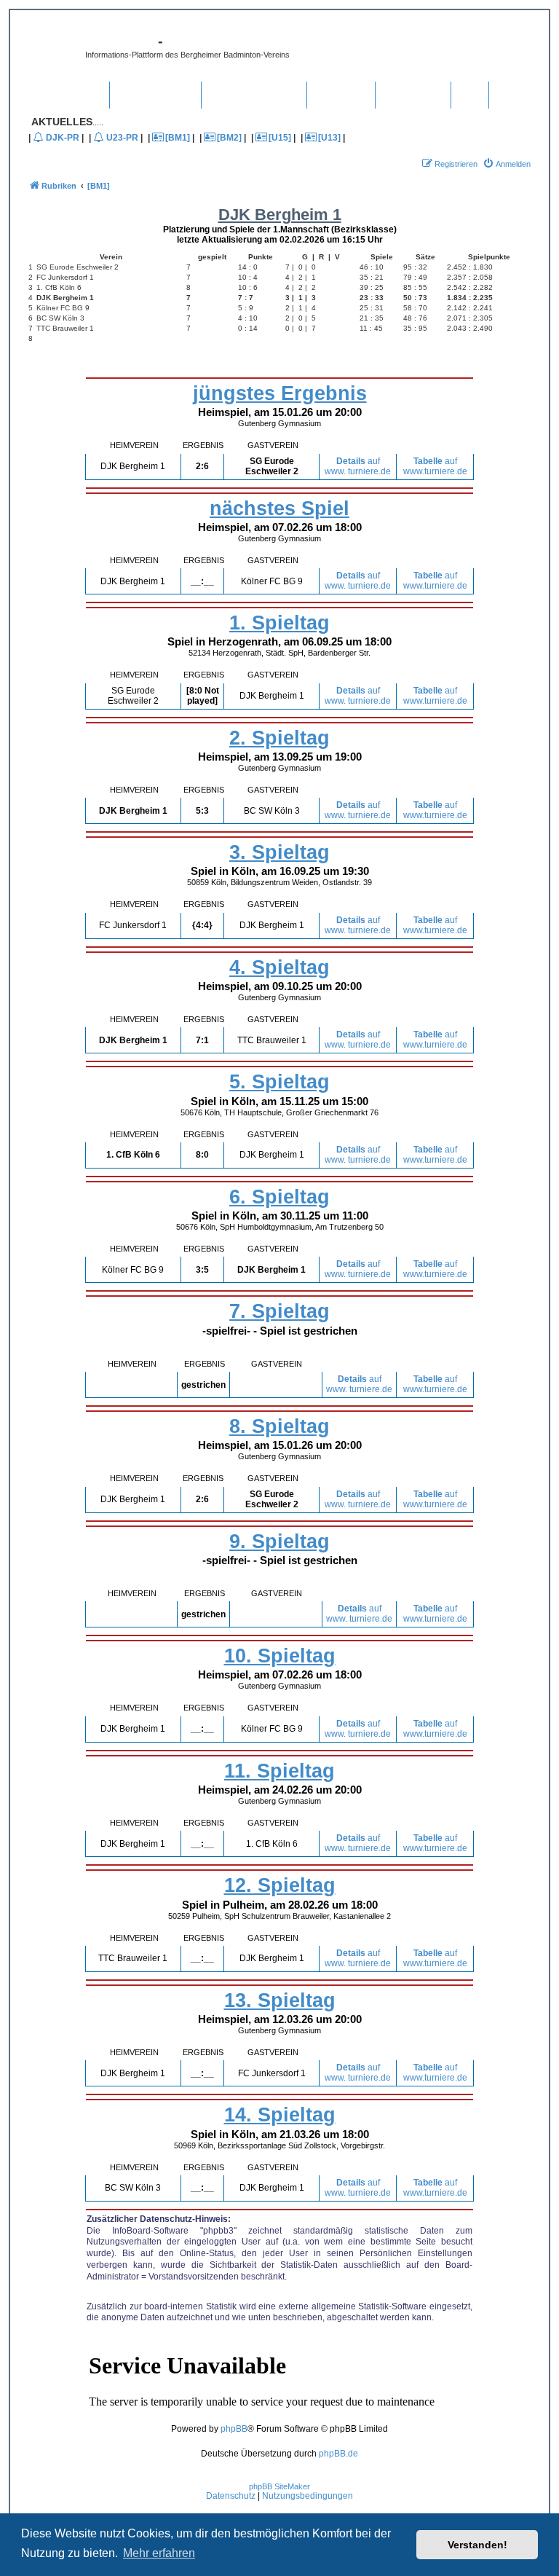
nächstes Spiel (279, 508)
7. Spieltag (279, 1311)
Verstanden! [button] (477, 2545)
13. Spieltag (280, 2000)
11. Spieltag (279, 1771)
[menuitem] (507, 164)
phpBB (234, 2429)
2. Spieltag (279, 738)
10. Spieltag (280, 1656)
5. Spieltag (279, 1082)
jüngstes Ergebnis (280, 393)
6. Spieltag (279, 1197)
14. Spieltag (280, 2115)
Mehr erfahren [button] (159, 2553)
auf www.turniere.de (435, 466)
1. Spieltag (279, 623)
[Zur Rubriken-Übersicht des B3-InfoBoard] (55, 51)
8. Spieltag (279, 1426)
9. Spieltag (279, 1542)
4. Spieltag (279, 967)
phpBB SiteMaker (279, 2486)
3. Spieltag (279, 852)
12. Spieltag (280, 1885)
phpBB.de (338, 2454)
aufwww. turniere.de (358, 466)
